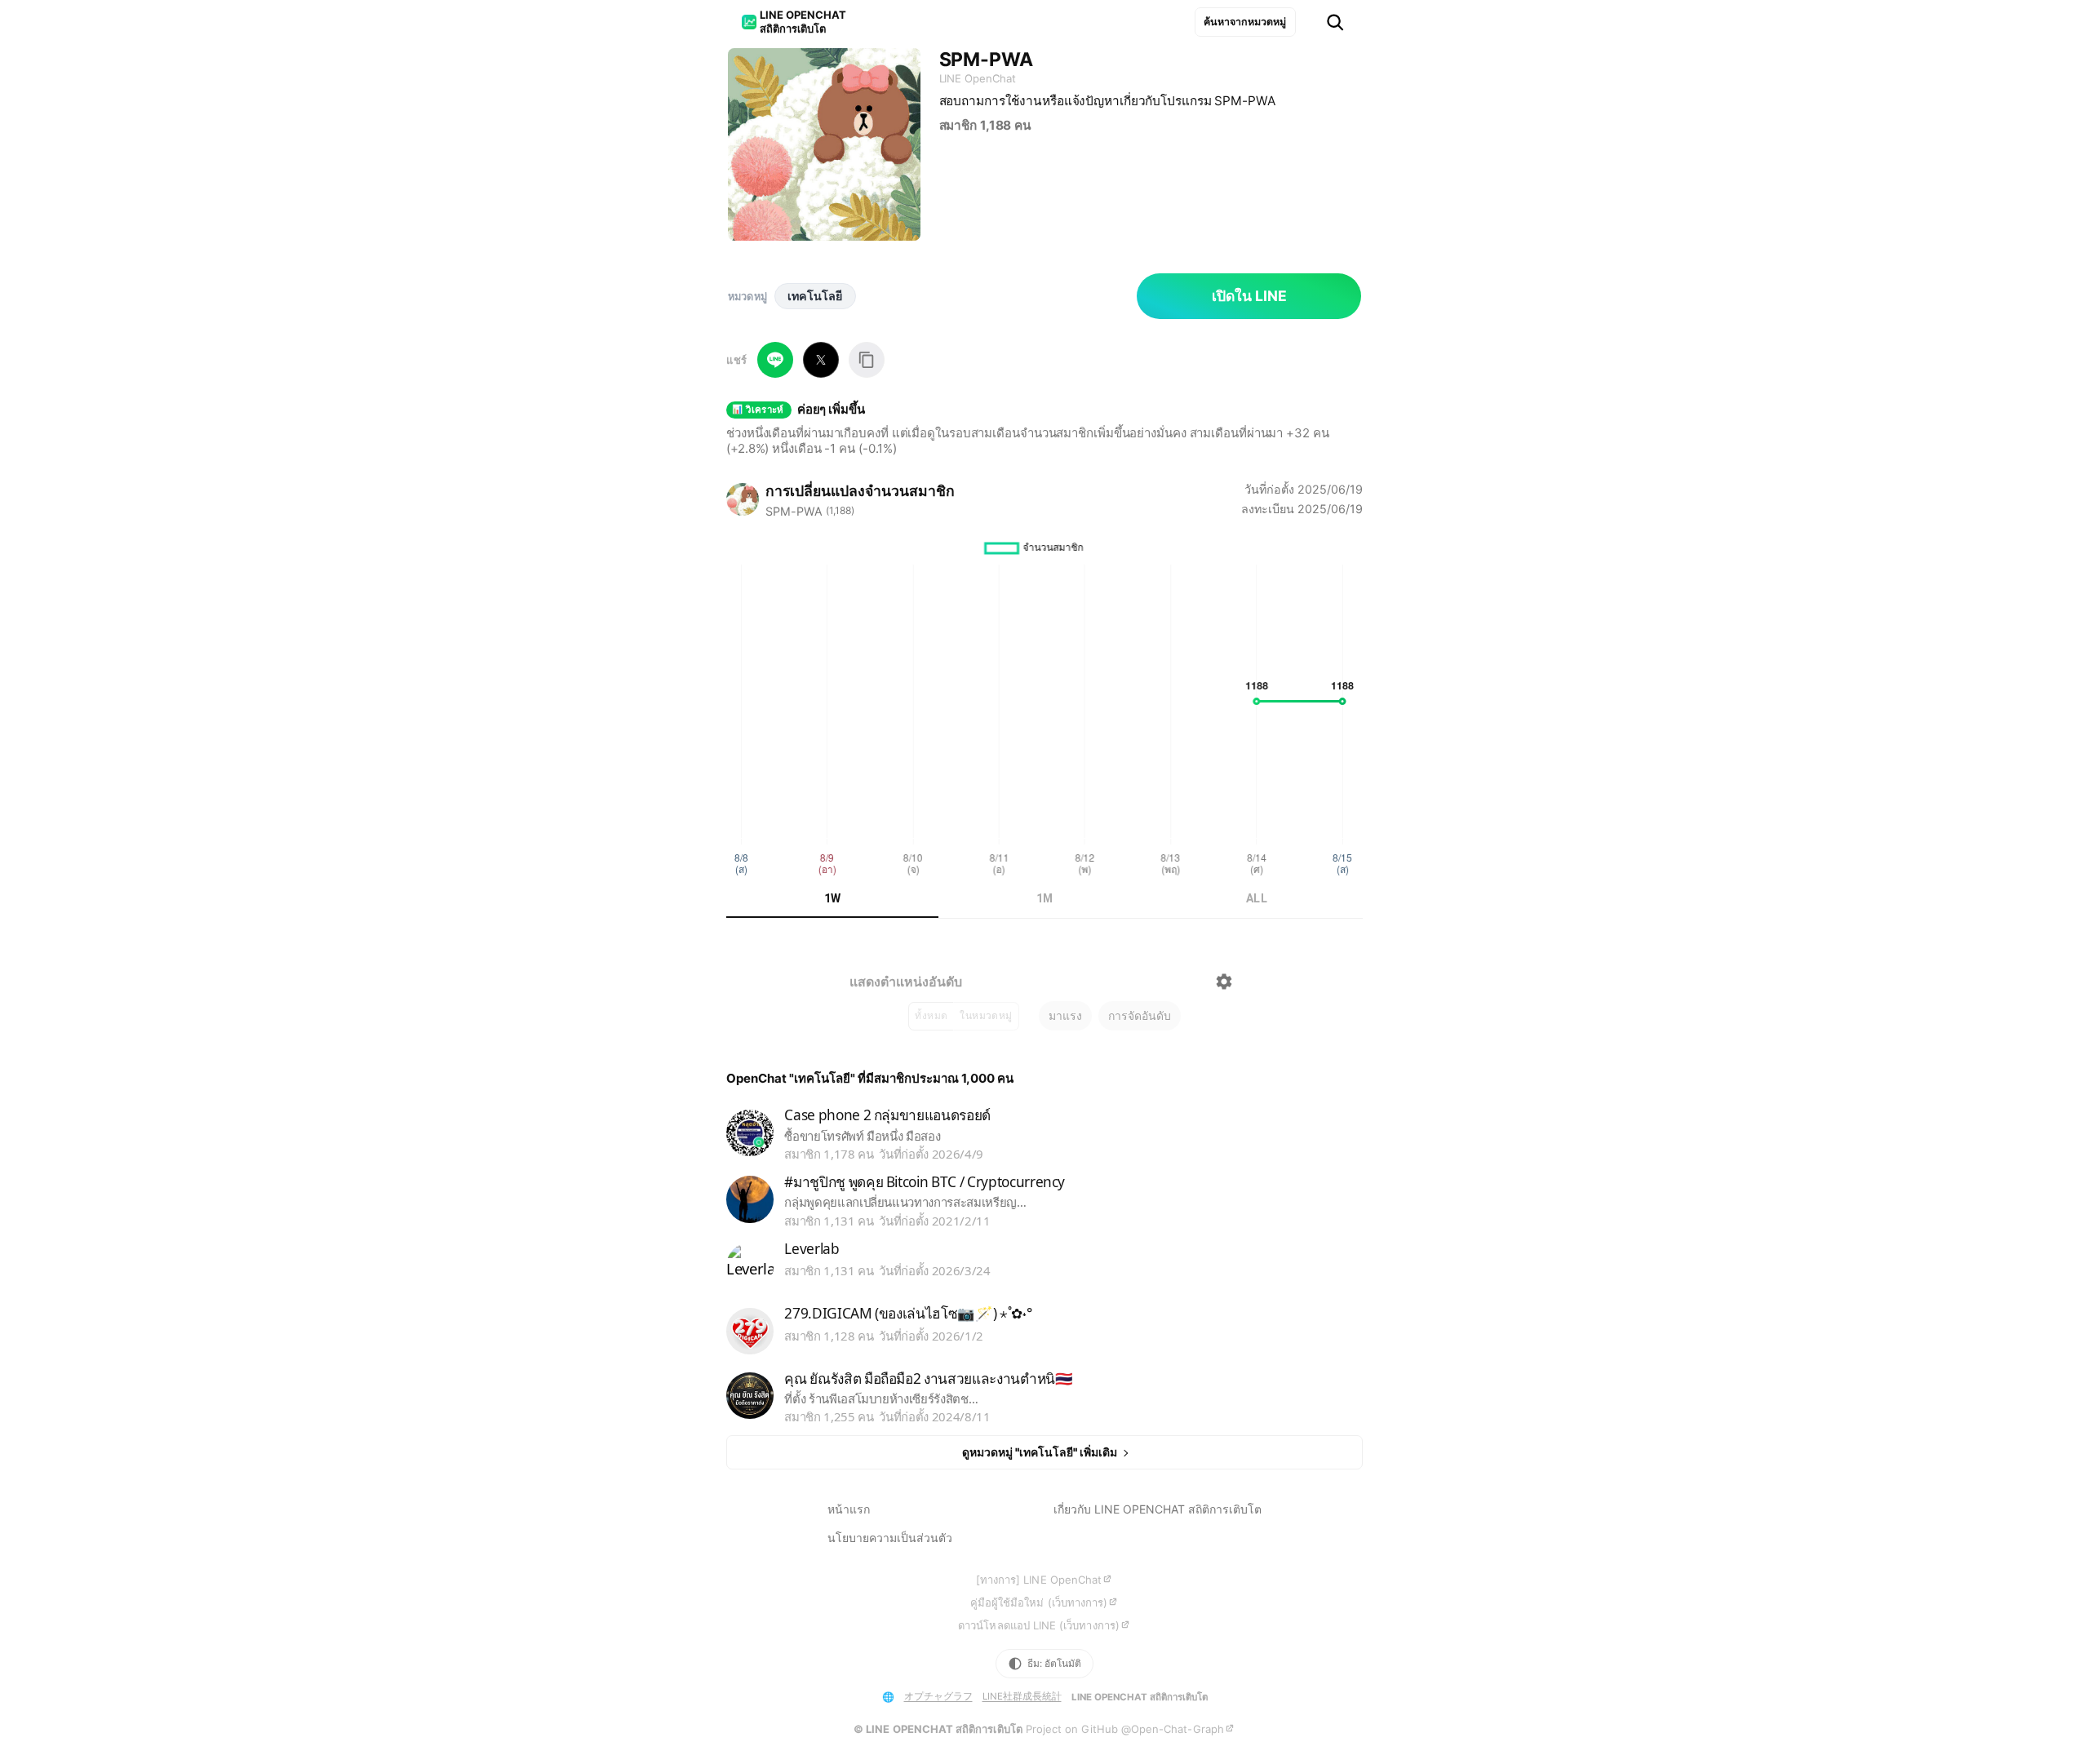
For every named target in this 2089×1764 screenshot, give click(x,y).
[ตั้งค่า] (1224, 982)
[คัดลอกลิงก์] (867, 360)
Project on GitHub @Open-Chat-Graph (1125, 1729)
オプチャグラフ (938, 1696)
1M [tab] (1045, 898)
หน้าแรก (849, 1509)
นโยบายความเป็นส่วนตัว (890, 1538)
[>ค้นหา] (1335, 22)
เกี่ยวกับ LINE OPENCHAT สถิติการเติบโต (1158, 1509)
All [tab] (1257, 898)
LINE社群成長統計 (1022, 1696)
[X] (821, 360)
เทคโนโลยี (815, 296)
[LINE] (775, 360)
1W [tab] (833, 898)
